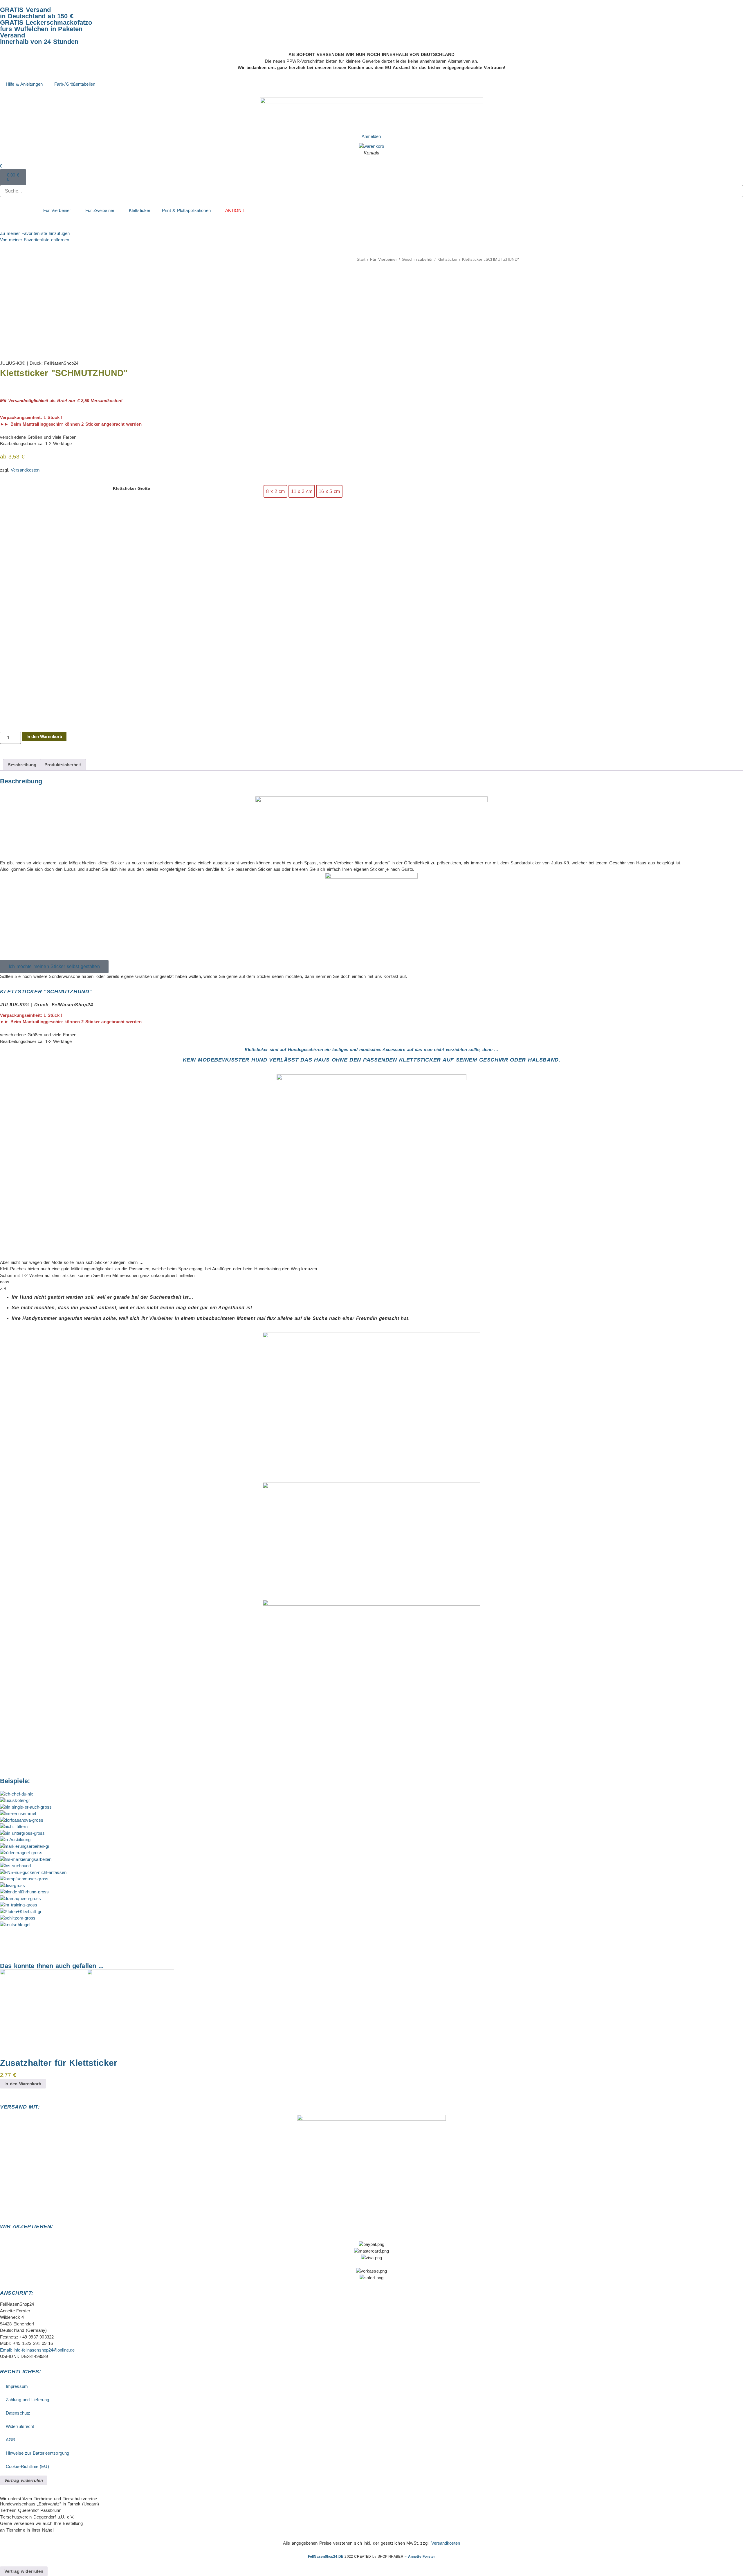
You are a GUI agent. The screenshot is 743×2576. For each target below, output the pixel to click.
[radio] (275, 491)
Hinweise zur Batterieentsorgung (37, 2453)
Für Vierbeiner (57, 210)
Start (361, 259)
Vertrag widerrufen (24, 2480)
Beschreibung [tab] (22, 765)
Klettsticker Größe (131, 489)
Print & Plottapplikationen (186, 210)
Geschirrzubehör (417, 259)
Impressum (17, 2386)
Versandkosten (25, 470)
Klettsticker (140, 210)
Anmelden (371, 136)
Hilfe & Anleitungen (24, 84)
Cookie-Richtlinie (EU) (27, 2466)
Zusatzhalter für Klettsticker (59, 2063)
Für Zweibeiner (100, 210)
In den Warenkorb (44, 736)
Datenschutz (18, 2413)
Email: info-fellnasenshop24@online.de (37, 2350)
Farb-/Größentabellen (75, 84)
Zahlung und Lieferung (27, 2400)
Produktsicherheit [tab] (63, 765)
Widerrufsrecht (20, 2426)
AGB (10, 2440)
